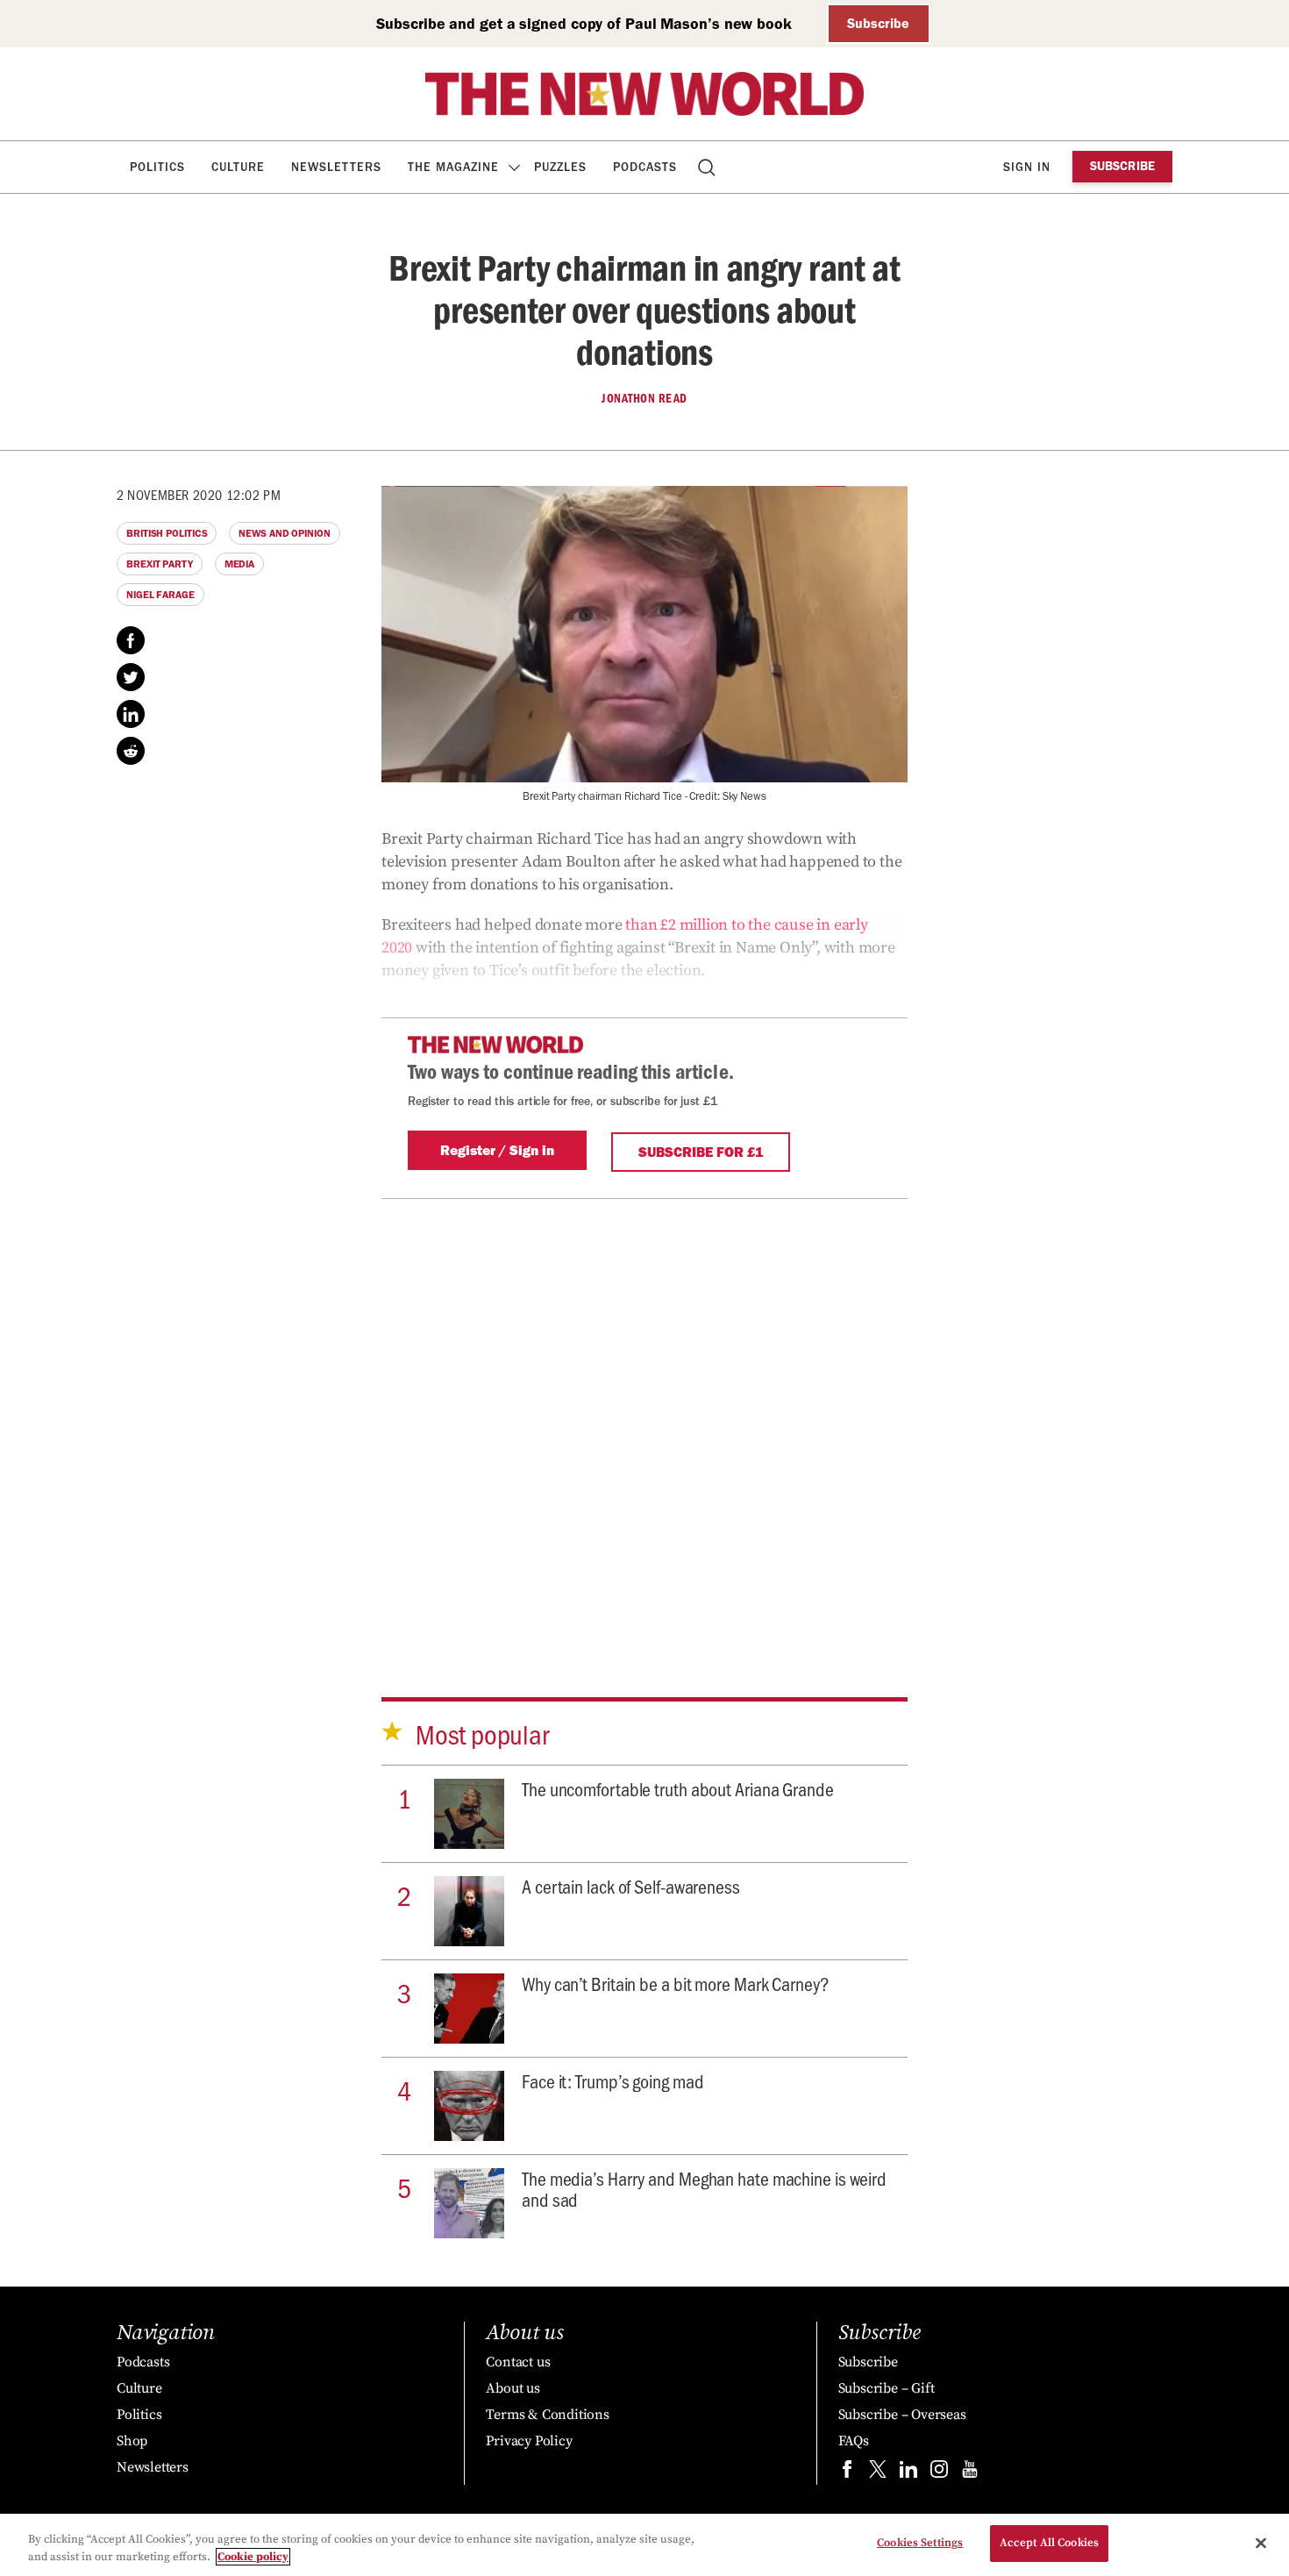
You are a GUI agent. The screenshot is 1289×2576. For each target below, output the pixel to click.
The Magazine (453, 167)
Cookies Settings (920, 2543)
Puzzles (560, 167)
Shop (132, 2441)
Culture (238, 167)
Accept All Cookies (1049, 2543)
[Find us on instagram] (939, 2473)
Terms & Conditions (547, 2415)
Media (240, 564)
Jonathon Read (644, 398)
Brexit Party (160, 564)
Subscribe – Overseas (902, 2415)
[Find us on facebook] (847, 2473)
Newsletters (336, 167)
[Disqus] (644, 1418)
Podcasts (645, 167)
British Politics (167, 533)
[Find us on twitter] (878, 2473)
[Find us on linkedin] (908, 2473)
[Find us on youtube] (970, 2473)
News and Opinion (284, 533)
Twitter (131, 677)
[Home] (644, 94)
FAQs (854, 2441)
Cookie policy (253, 2557)
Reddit (131, 751)
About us (513, 2388)
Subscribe (878, 23)
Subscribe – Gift (887, 2388)
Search (708, 167)
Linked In (131, 714)
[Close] (1261, 2543)
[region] (644, 2545)
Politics (157, 167)
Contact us (518, 2362)
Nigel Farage (160, 595)
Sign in (1027, 167)
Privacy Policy (529, 2441)
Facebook (131, 640)
